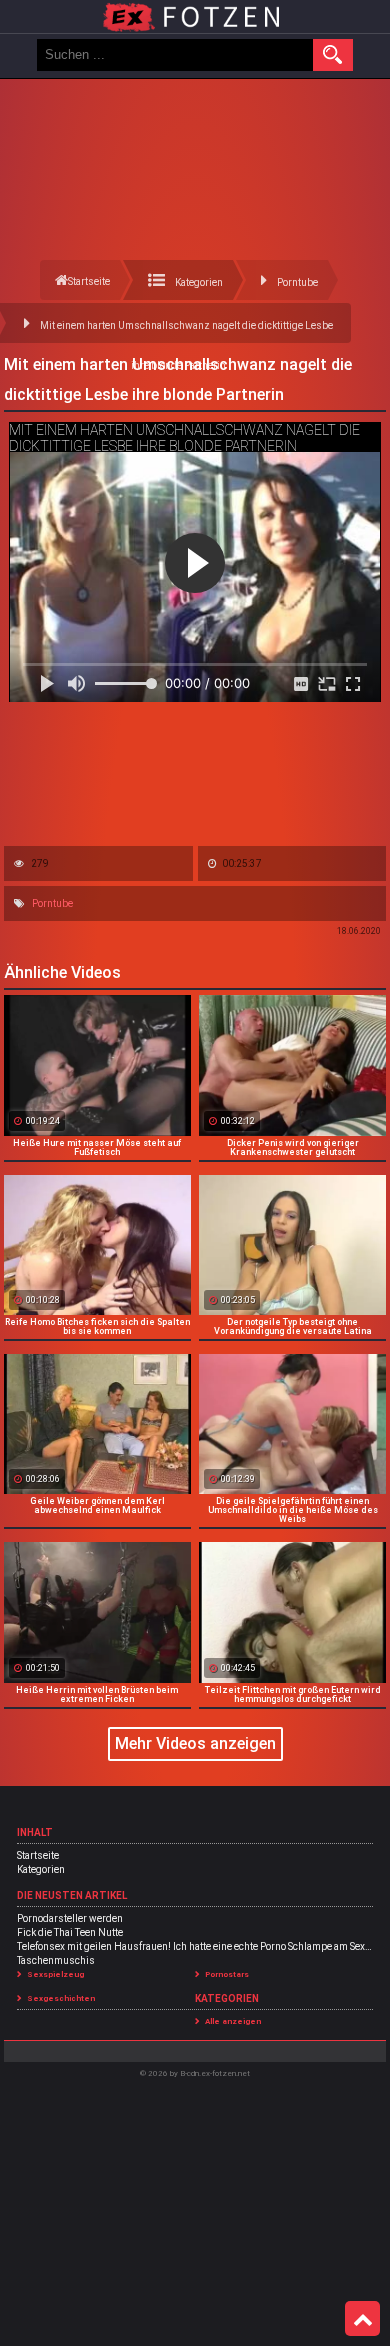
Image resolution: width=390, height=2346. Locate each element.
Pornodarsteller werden (70, 1918)
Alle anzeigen (233, 2021)
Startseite (38, 1855)
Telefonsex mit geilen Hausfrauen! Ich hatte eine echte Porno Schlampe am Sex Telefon (195, 1946)
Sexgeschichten (61, 1998)
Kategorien (41, 1869)
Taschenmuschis (56, 1960)
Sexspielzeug (55, 1974)
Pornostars (227, 1974)
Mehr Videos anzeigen (195, 1743)
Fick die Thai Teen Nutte (70, 1932)
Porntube (52, 903)
